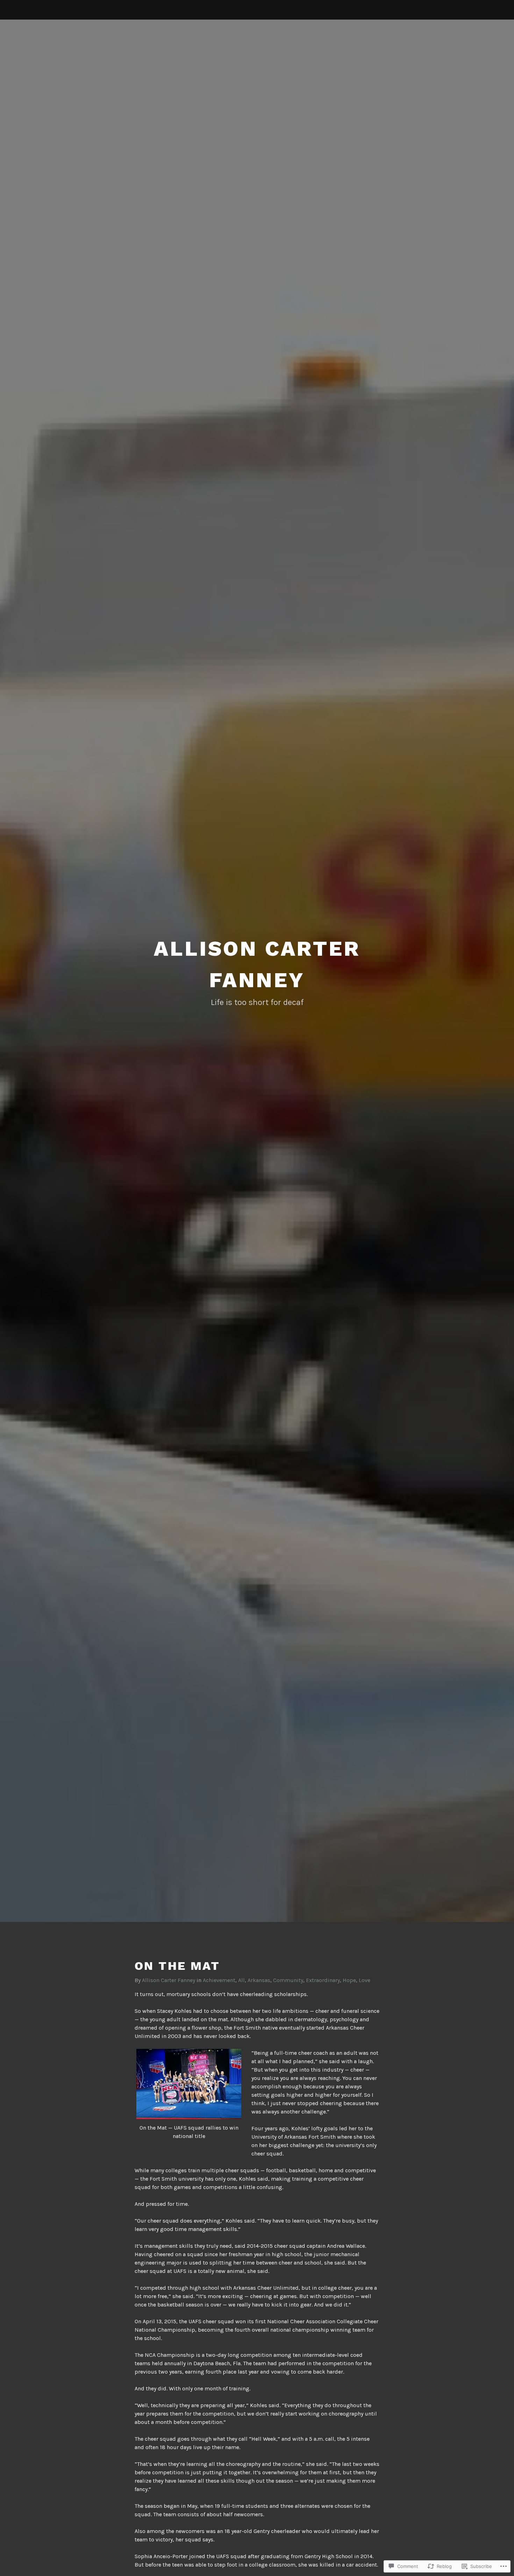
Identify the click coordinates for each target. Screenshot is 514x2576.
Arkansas (259, 1980)
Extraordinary (323, 1980)
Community (288, 1980)
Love (365, 1980)
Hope (349, 1980)
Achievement (219, 1980)
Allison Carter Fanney (169, 1980)
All (241, 1980)
